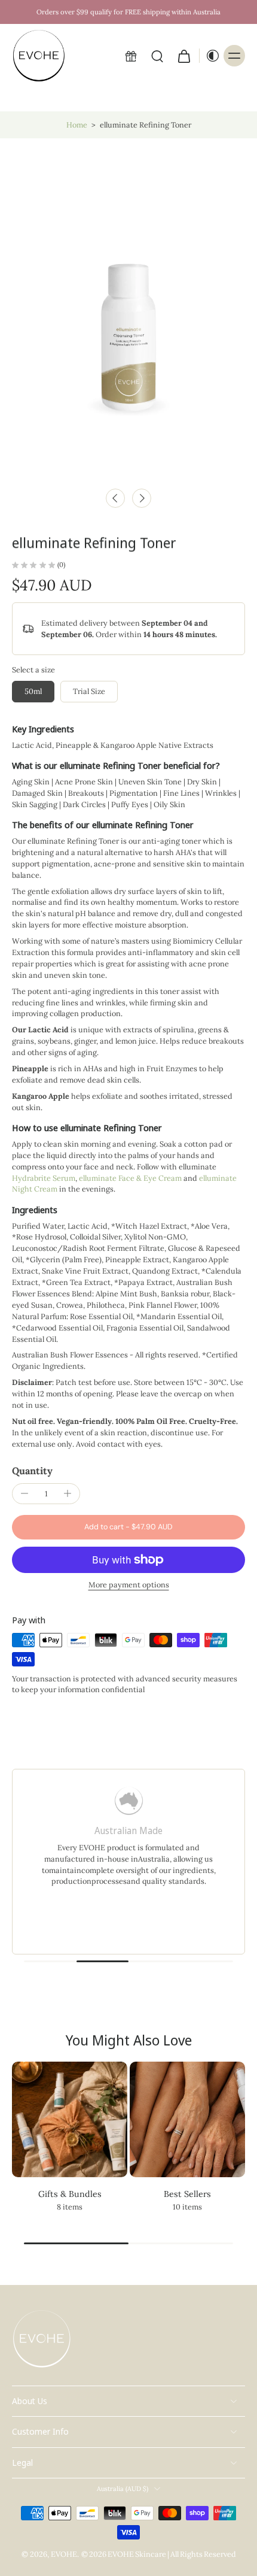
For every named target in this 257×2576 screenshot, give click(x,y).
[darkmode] (210, 56)
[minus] (25, 1493)
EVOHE (64, 2554)
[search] (157, 56)
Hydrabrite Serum (44, 1178)
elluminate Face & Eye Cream (130, 1178)
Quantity (32, 1471)
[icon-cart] (183, 56)
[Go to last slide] (115, 498)
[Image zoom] (128, 310)
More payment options (129, 1585)
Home (77, 125)
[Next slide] (142, 498)
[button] (128, 1527)
